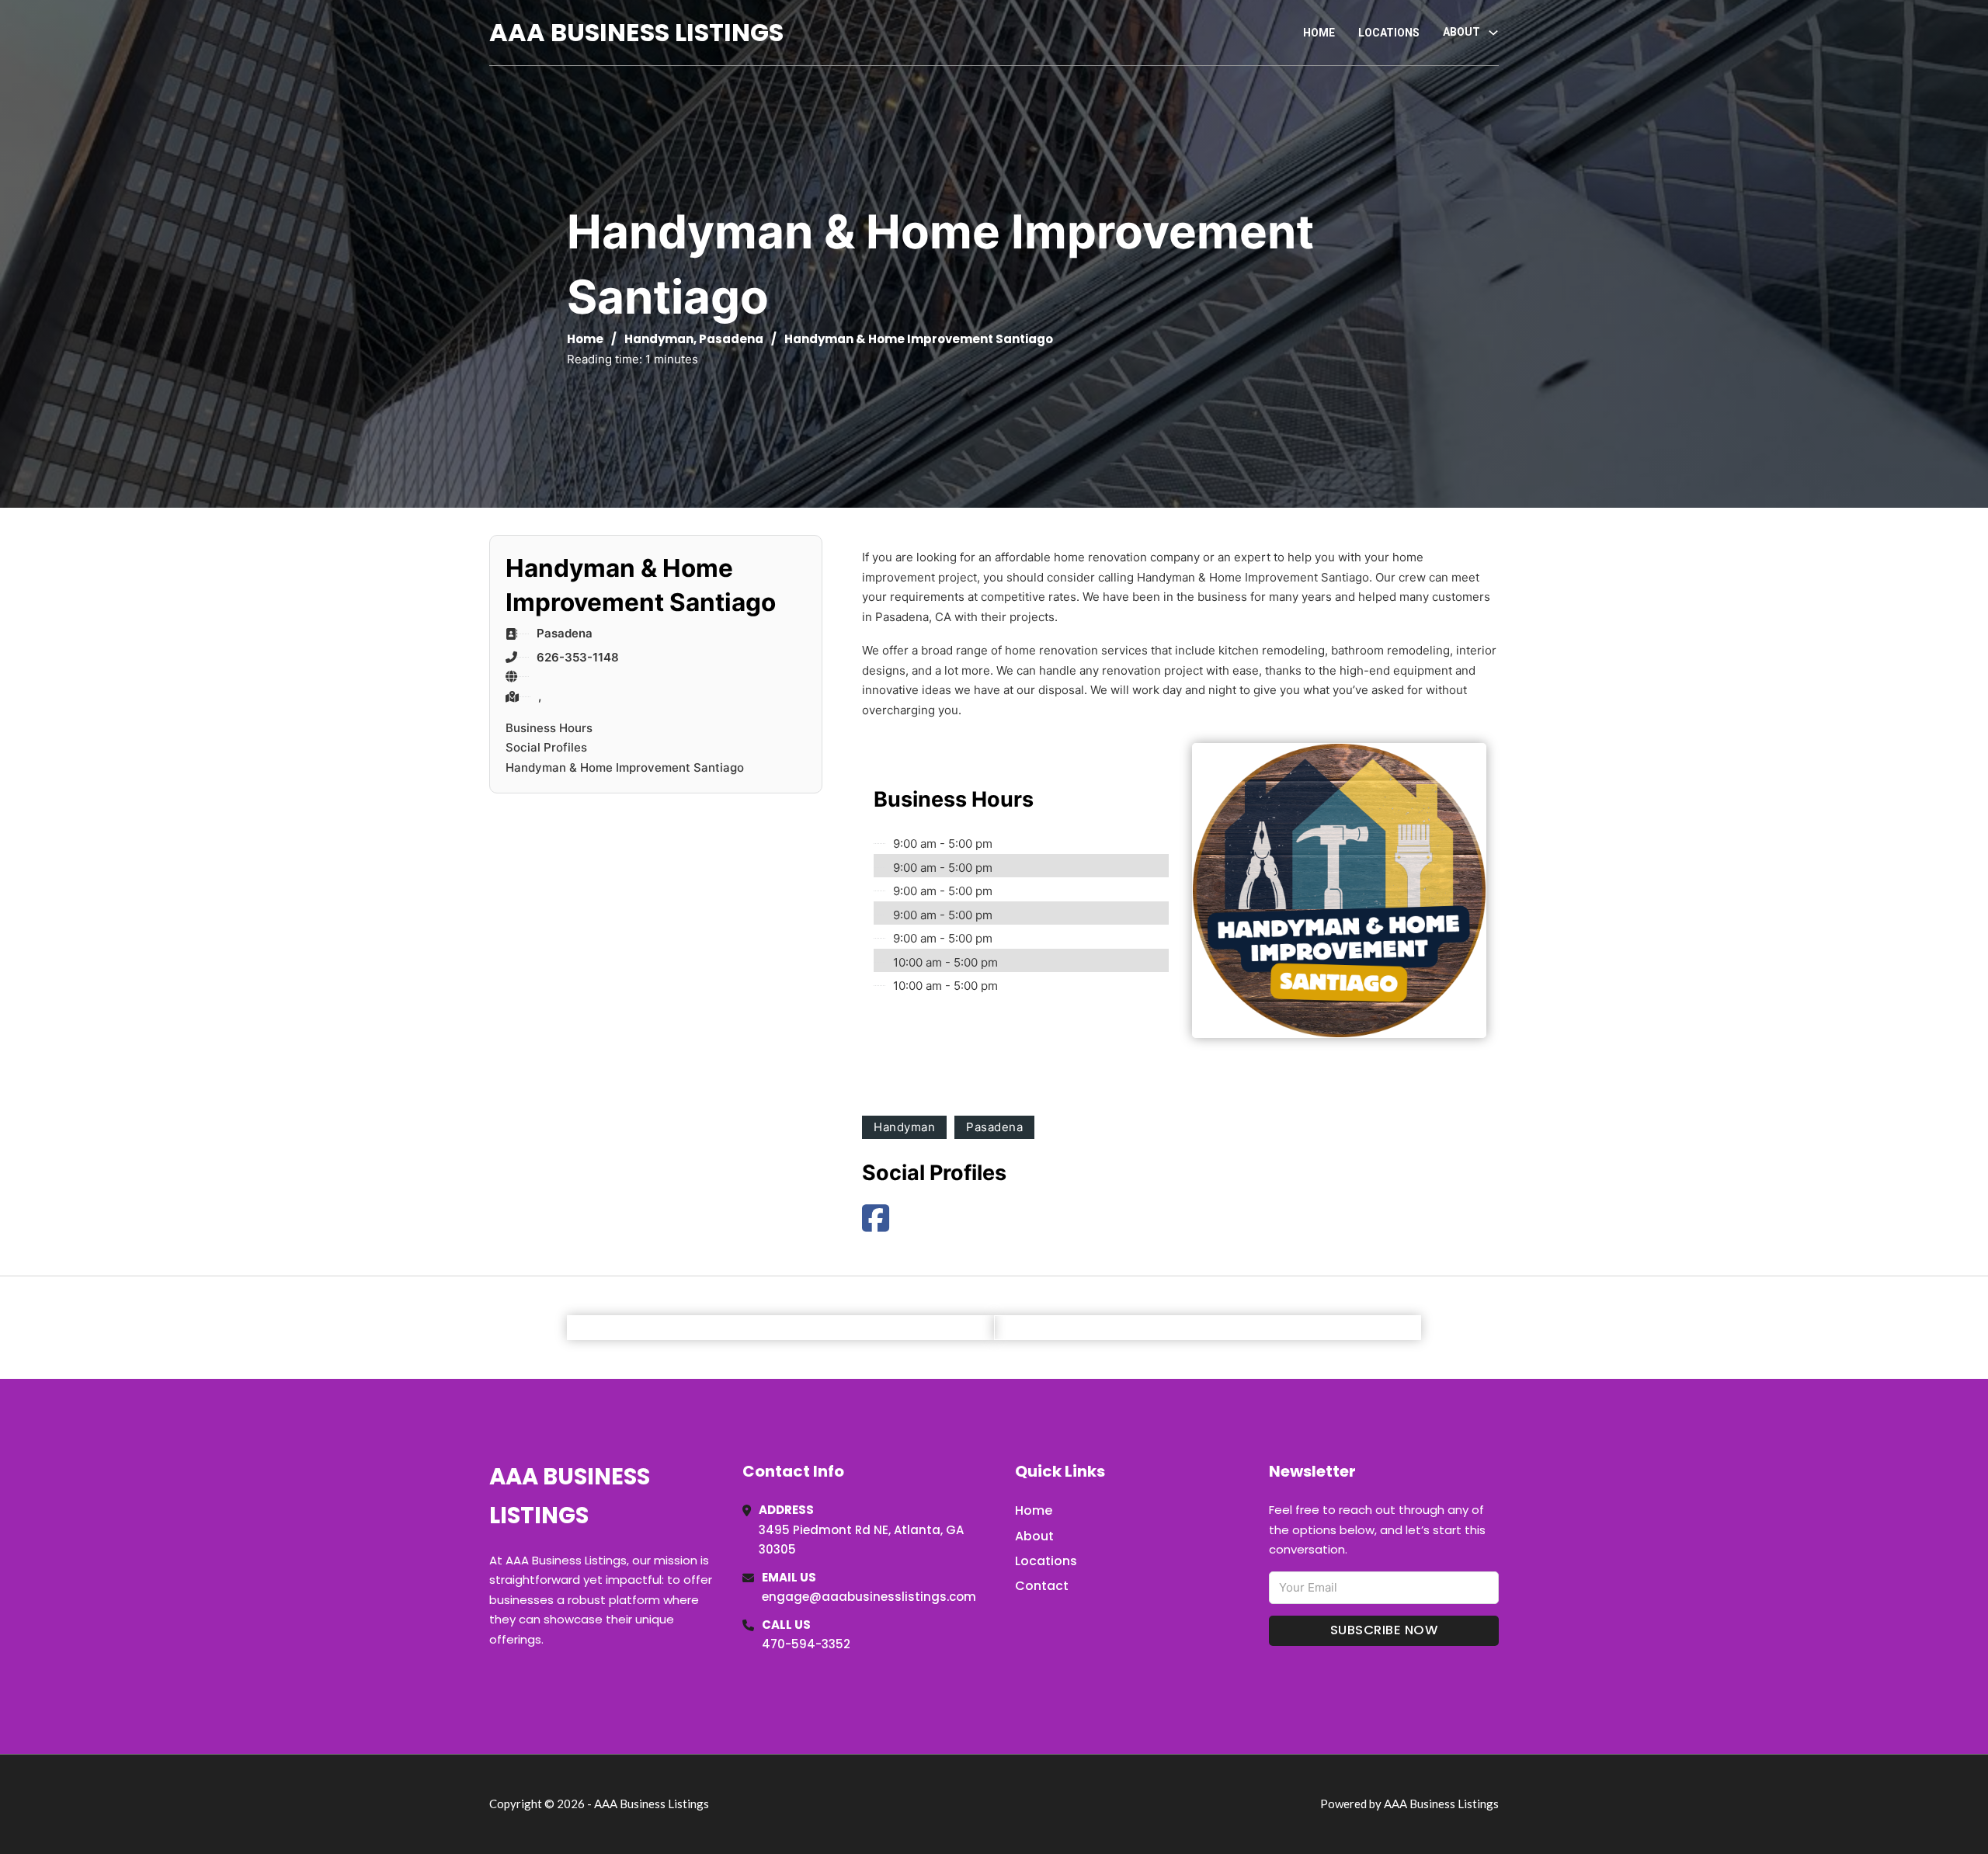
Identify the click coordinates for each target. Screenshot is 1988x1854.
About (1034, 1536)
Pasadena (731, 339)
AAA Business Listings (636, 32)
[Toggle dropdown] (1493, 33)
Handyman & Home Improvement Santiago (625, 767)
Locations (1389, 33)
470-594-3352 (806, 1644)
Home (1319, 33)
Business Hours (549, 728)
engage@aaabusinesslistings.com (869, 1597)
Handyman (659, 339)
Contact (1042, 1586)
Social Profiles (546, 747)
